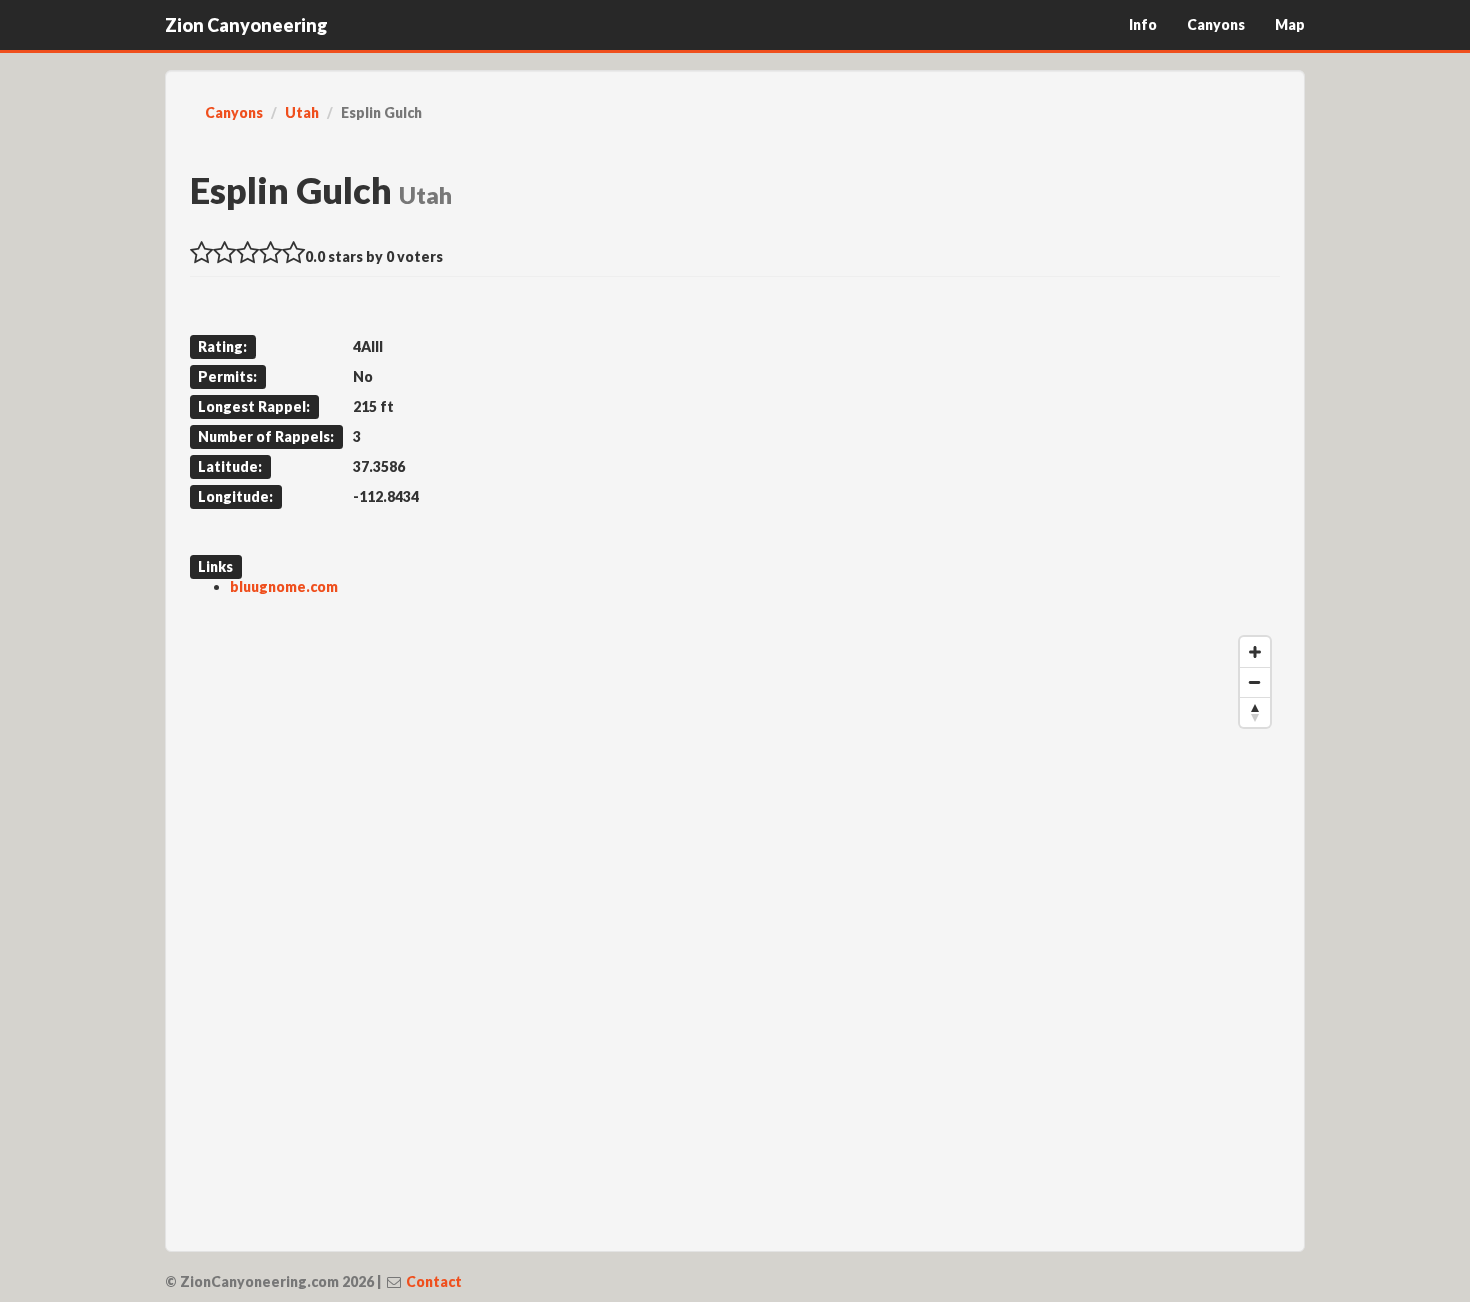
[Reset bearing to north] (1255, 712)
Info (1143, 24)
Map (1290, 24)
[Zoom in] (1255, 652)
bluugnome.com (284, 586)
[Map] (735, 927)
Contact (434, 1281)
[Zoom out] (1255, 682)
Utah (302, 112)
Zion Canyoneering (246, 25)
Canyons (1216, 24)
